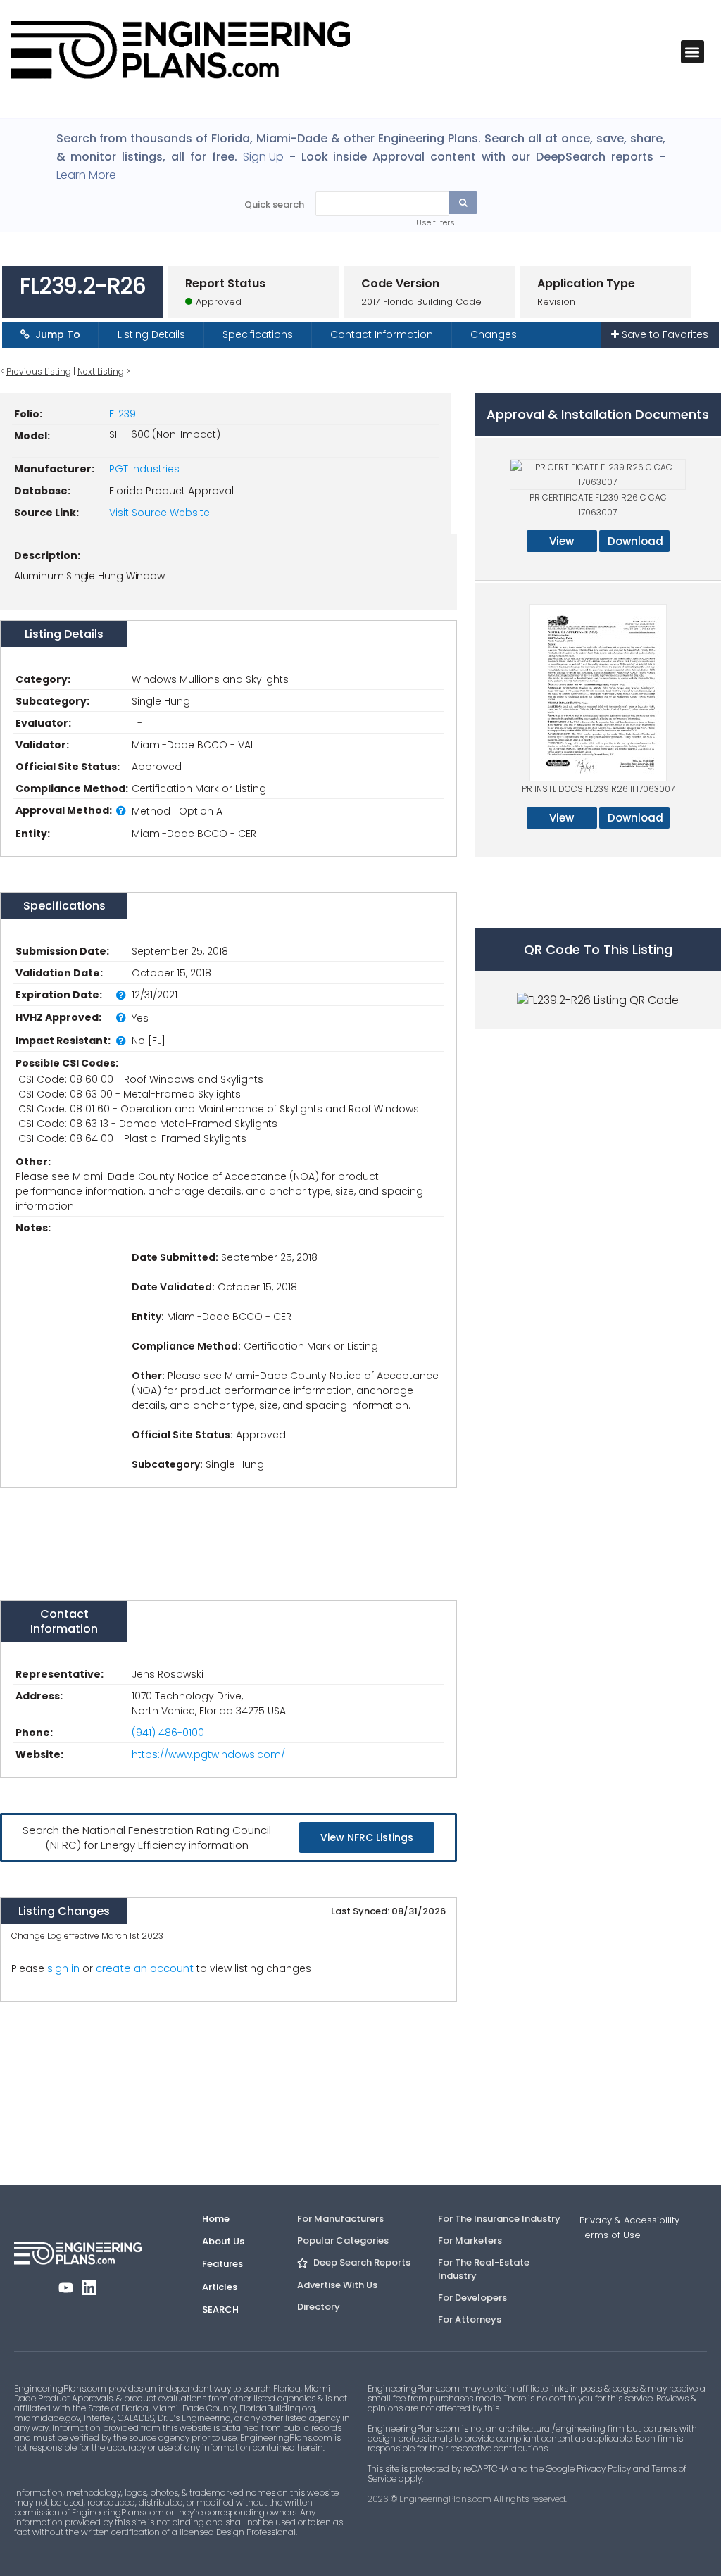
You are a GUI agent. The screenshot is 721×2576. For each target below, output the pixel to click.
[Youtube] (66, 2288)
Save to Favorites (664, 334)
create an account (145, 1968)
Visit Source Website (159, 513)
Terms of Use (610, 2235)
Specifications (258, 334)
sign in (63, 1968)
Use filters (435, 222)
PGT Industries (144, 469)
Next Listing (101, 371)
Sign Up (263, 157)
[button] (692, 52)
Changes (494, 334)
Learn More (86, 175)
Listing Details (151, 334)
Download (635, 541)
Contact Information (382, 334)
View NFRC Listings (367, 1837)
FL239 (123, 414)
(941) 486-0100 (168, 1733)
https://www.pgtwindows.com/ (208, 1754)
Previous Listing (39, 371)
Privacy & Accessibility (629, 2220)
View (562, 541)
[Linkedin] (89, 2288)
